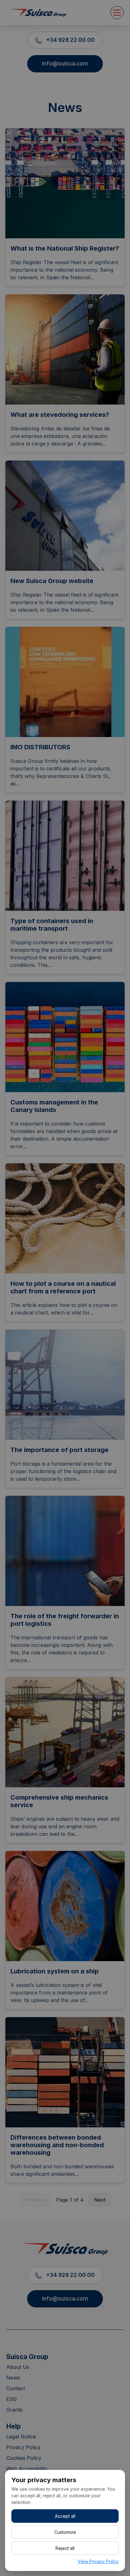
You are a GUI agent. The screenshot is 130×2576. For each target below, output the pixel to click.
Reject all (65, 2548)
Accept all (65, 2516)
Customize (65, 2532)
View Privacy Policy (98, 2561)
